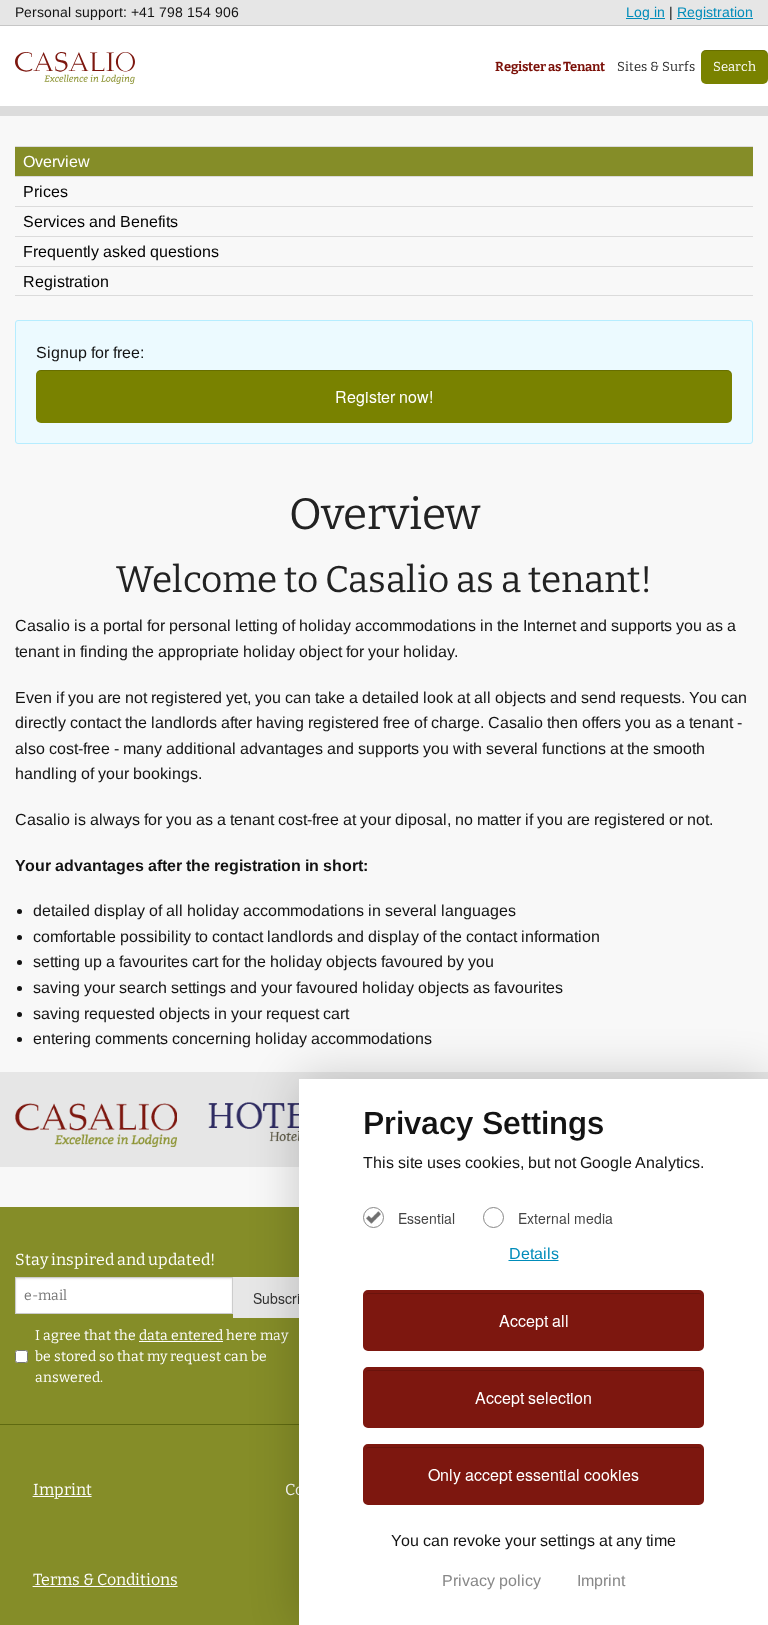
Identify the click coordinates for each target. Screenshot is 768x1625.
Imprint (601, 1580)
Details (534, 1253)
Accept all (534, 1320)
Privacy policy (493, 1580)
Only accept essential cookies (533, 1474)
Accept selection (533, 1397)
